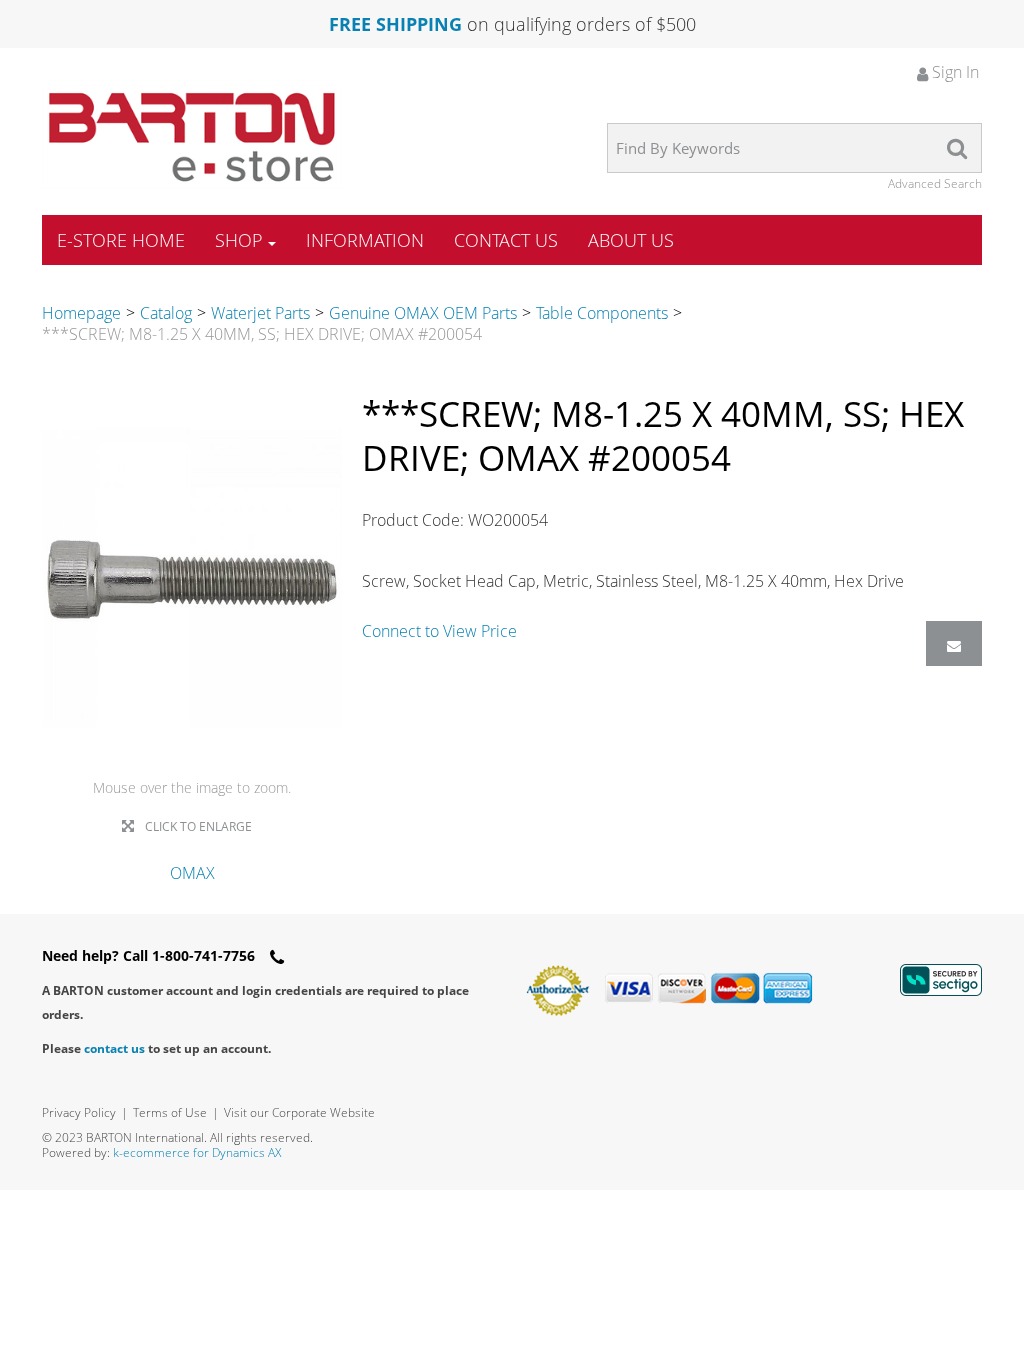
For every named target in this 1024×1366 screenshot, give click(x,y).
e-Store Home (121, 240)
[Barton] (192, 137)
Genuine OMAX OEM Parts (423, 313)
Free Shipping (395, 24)
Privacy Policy (79, 1112)
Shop (239, 240)
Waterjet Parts (260, 313)
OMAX (192, 873)
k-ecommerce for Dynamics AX (197, 1152)
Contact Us (506, 240)
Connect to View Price (439, 631)
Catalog (166, 313)
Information (365, 240)
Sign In (953, 72)
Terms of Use (170, 1112)
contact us (114, 1048)
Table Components (602, 313)
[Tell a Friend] (954, 643)
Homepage (81, 313)
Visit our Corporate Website (299, 1112)
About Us (631, 240)
